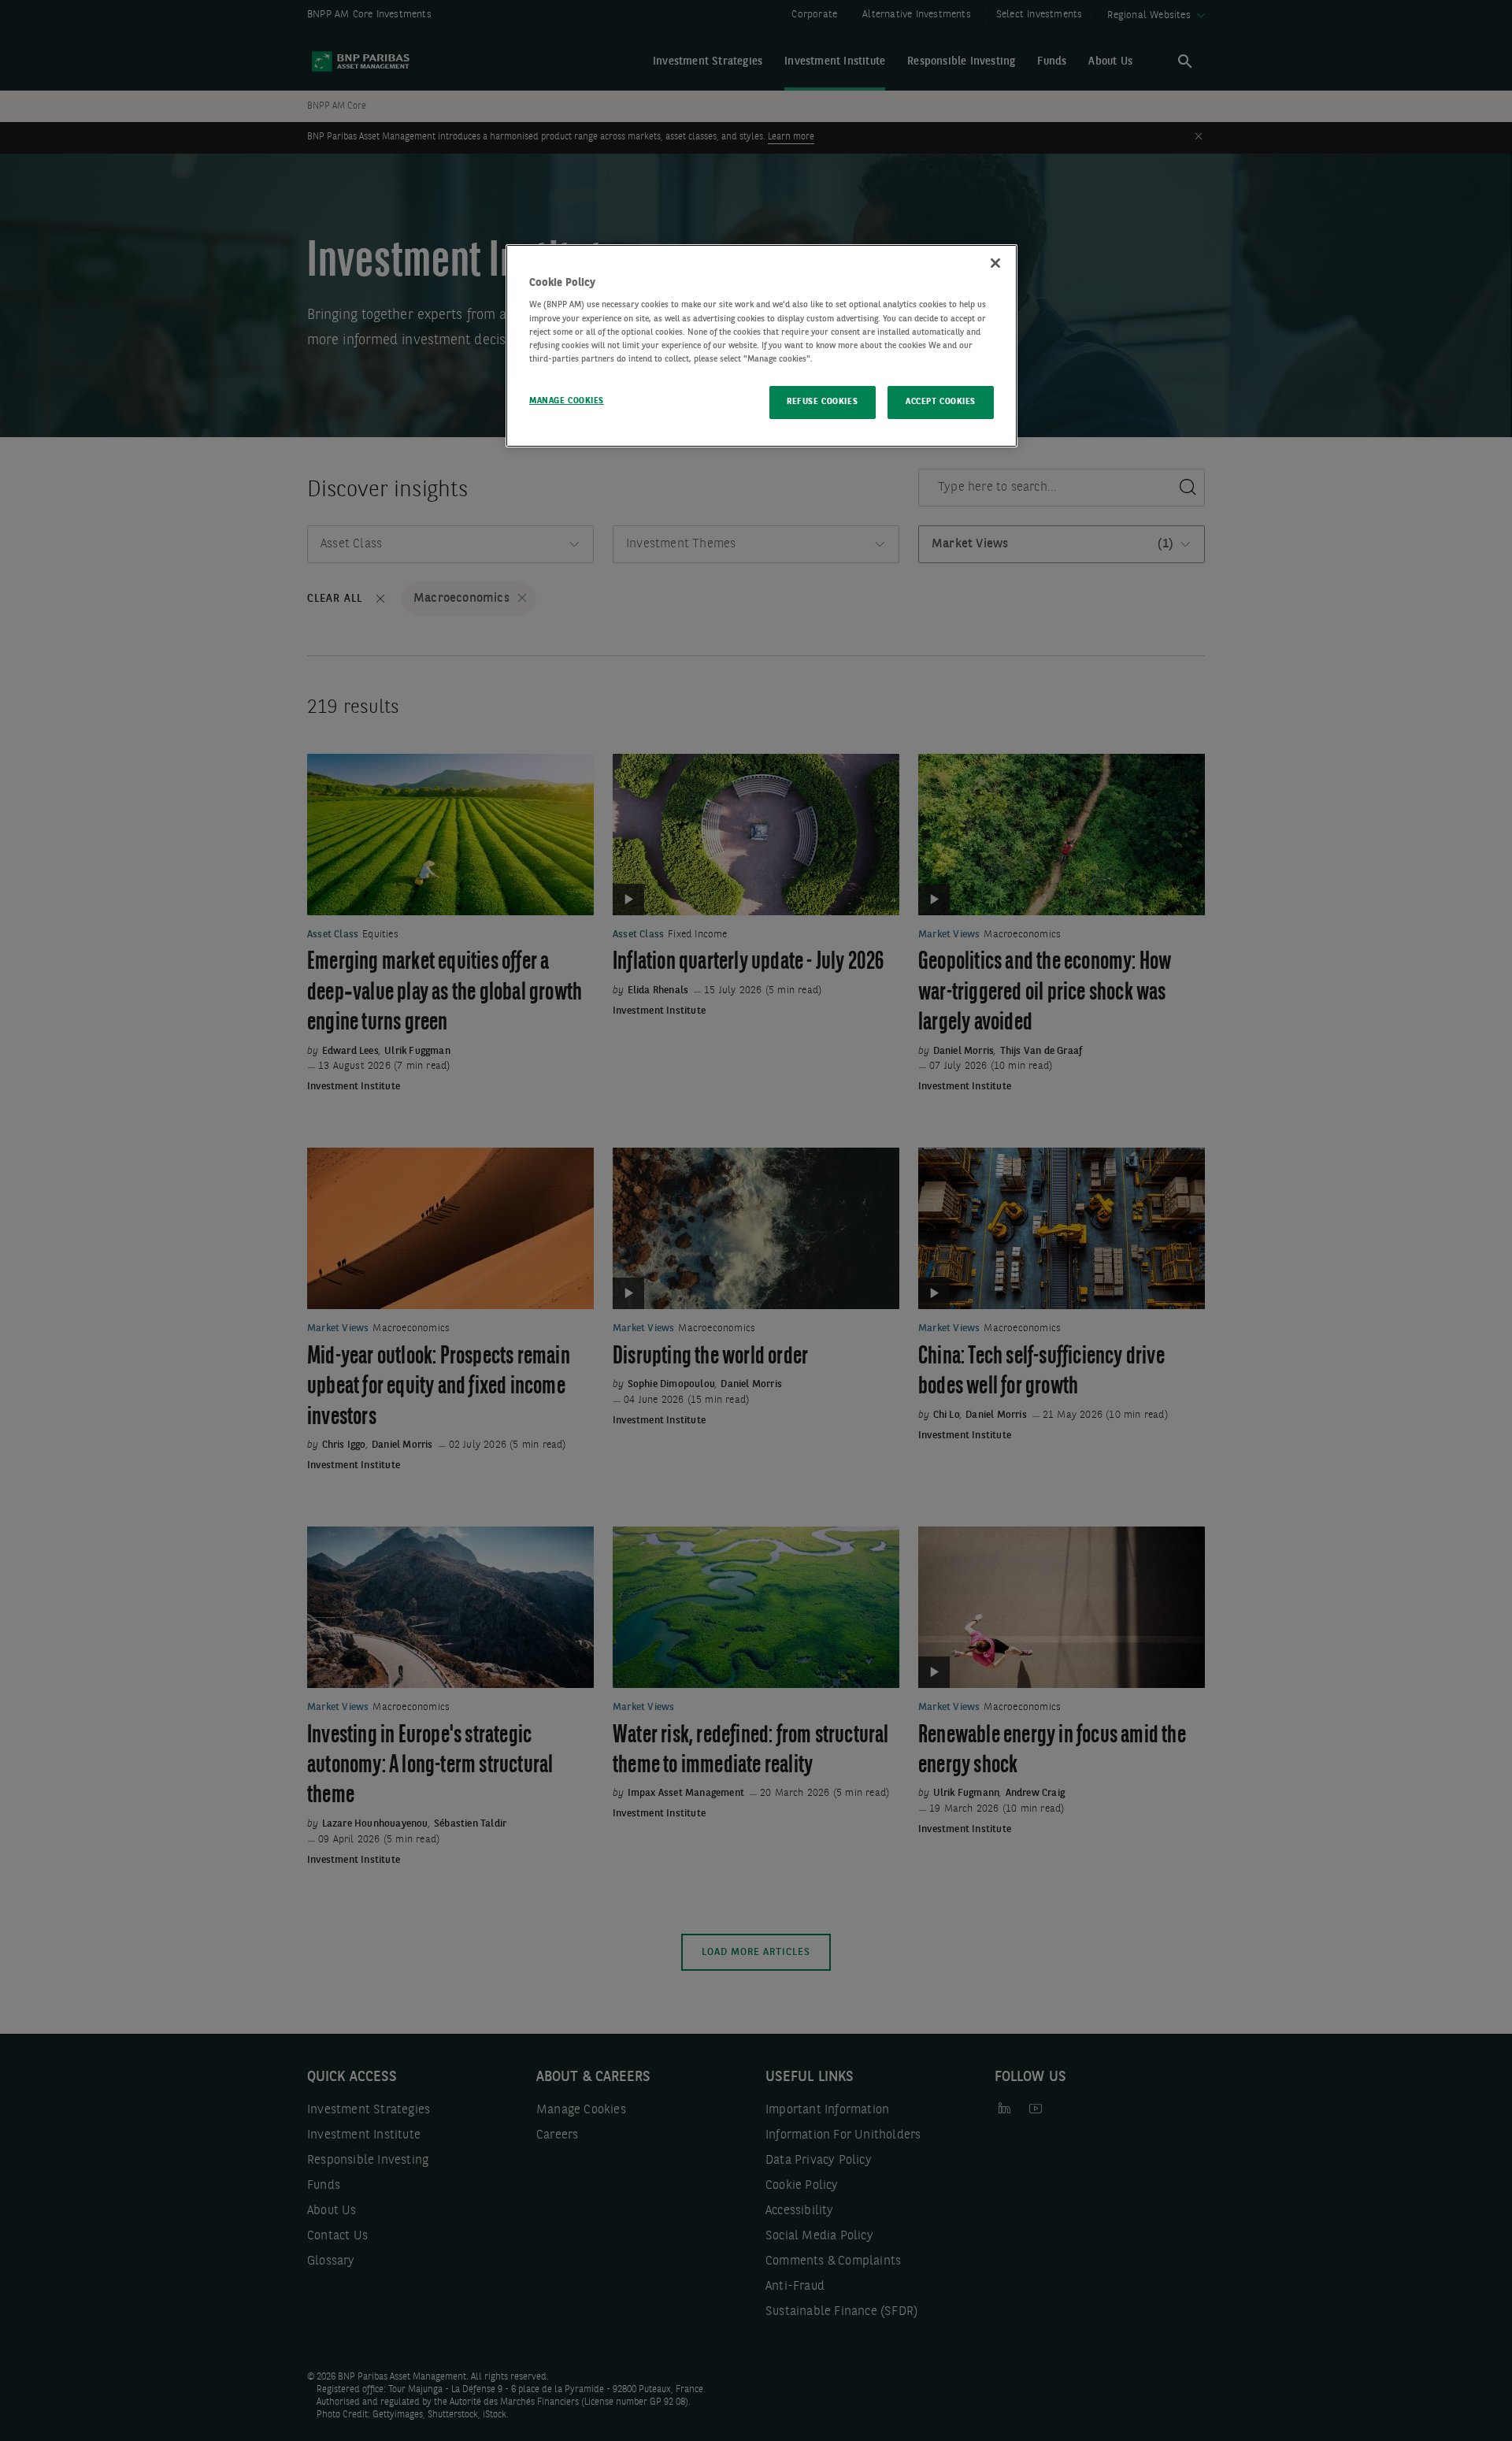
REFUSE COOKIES (822, 402)
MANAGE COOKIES (567, 401)
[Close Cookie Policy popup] (995, 263)
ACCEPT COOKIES (941, 402)
